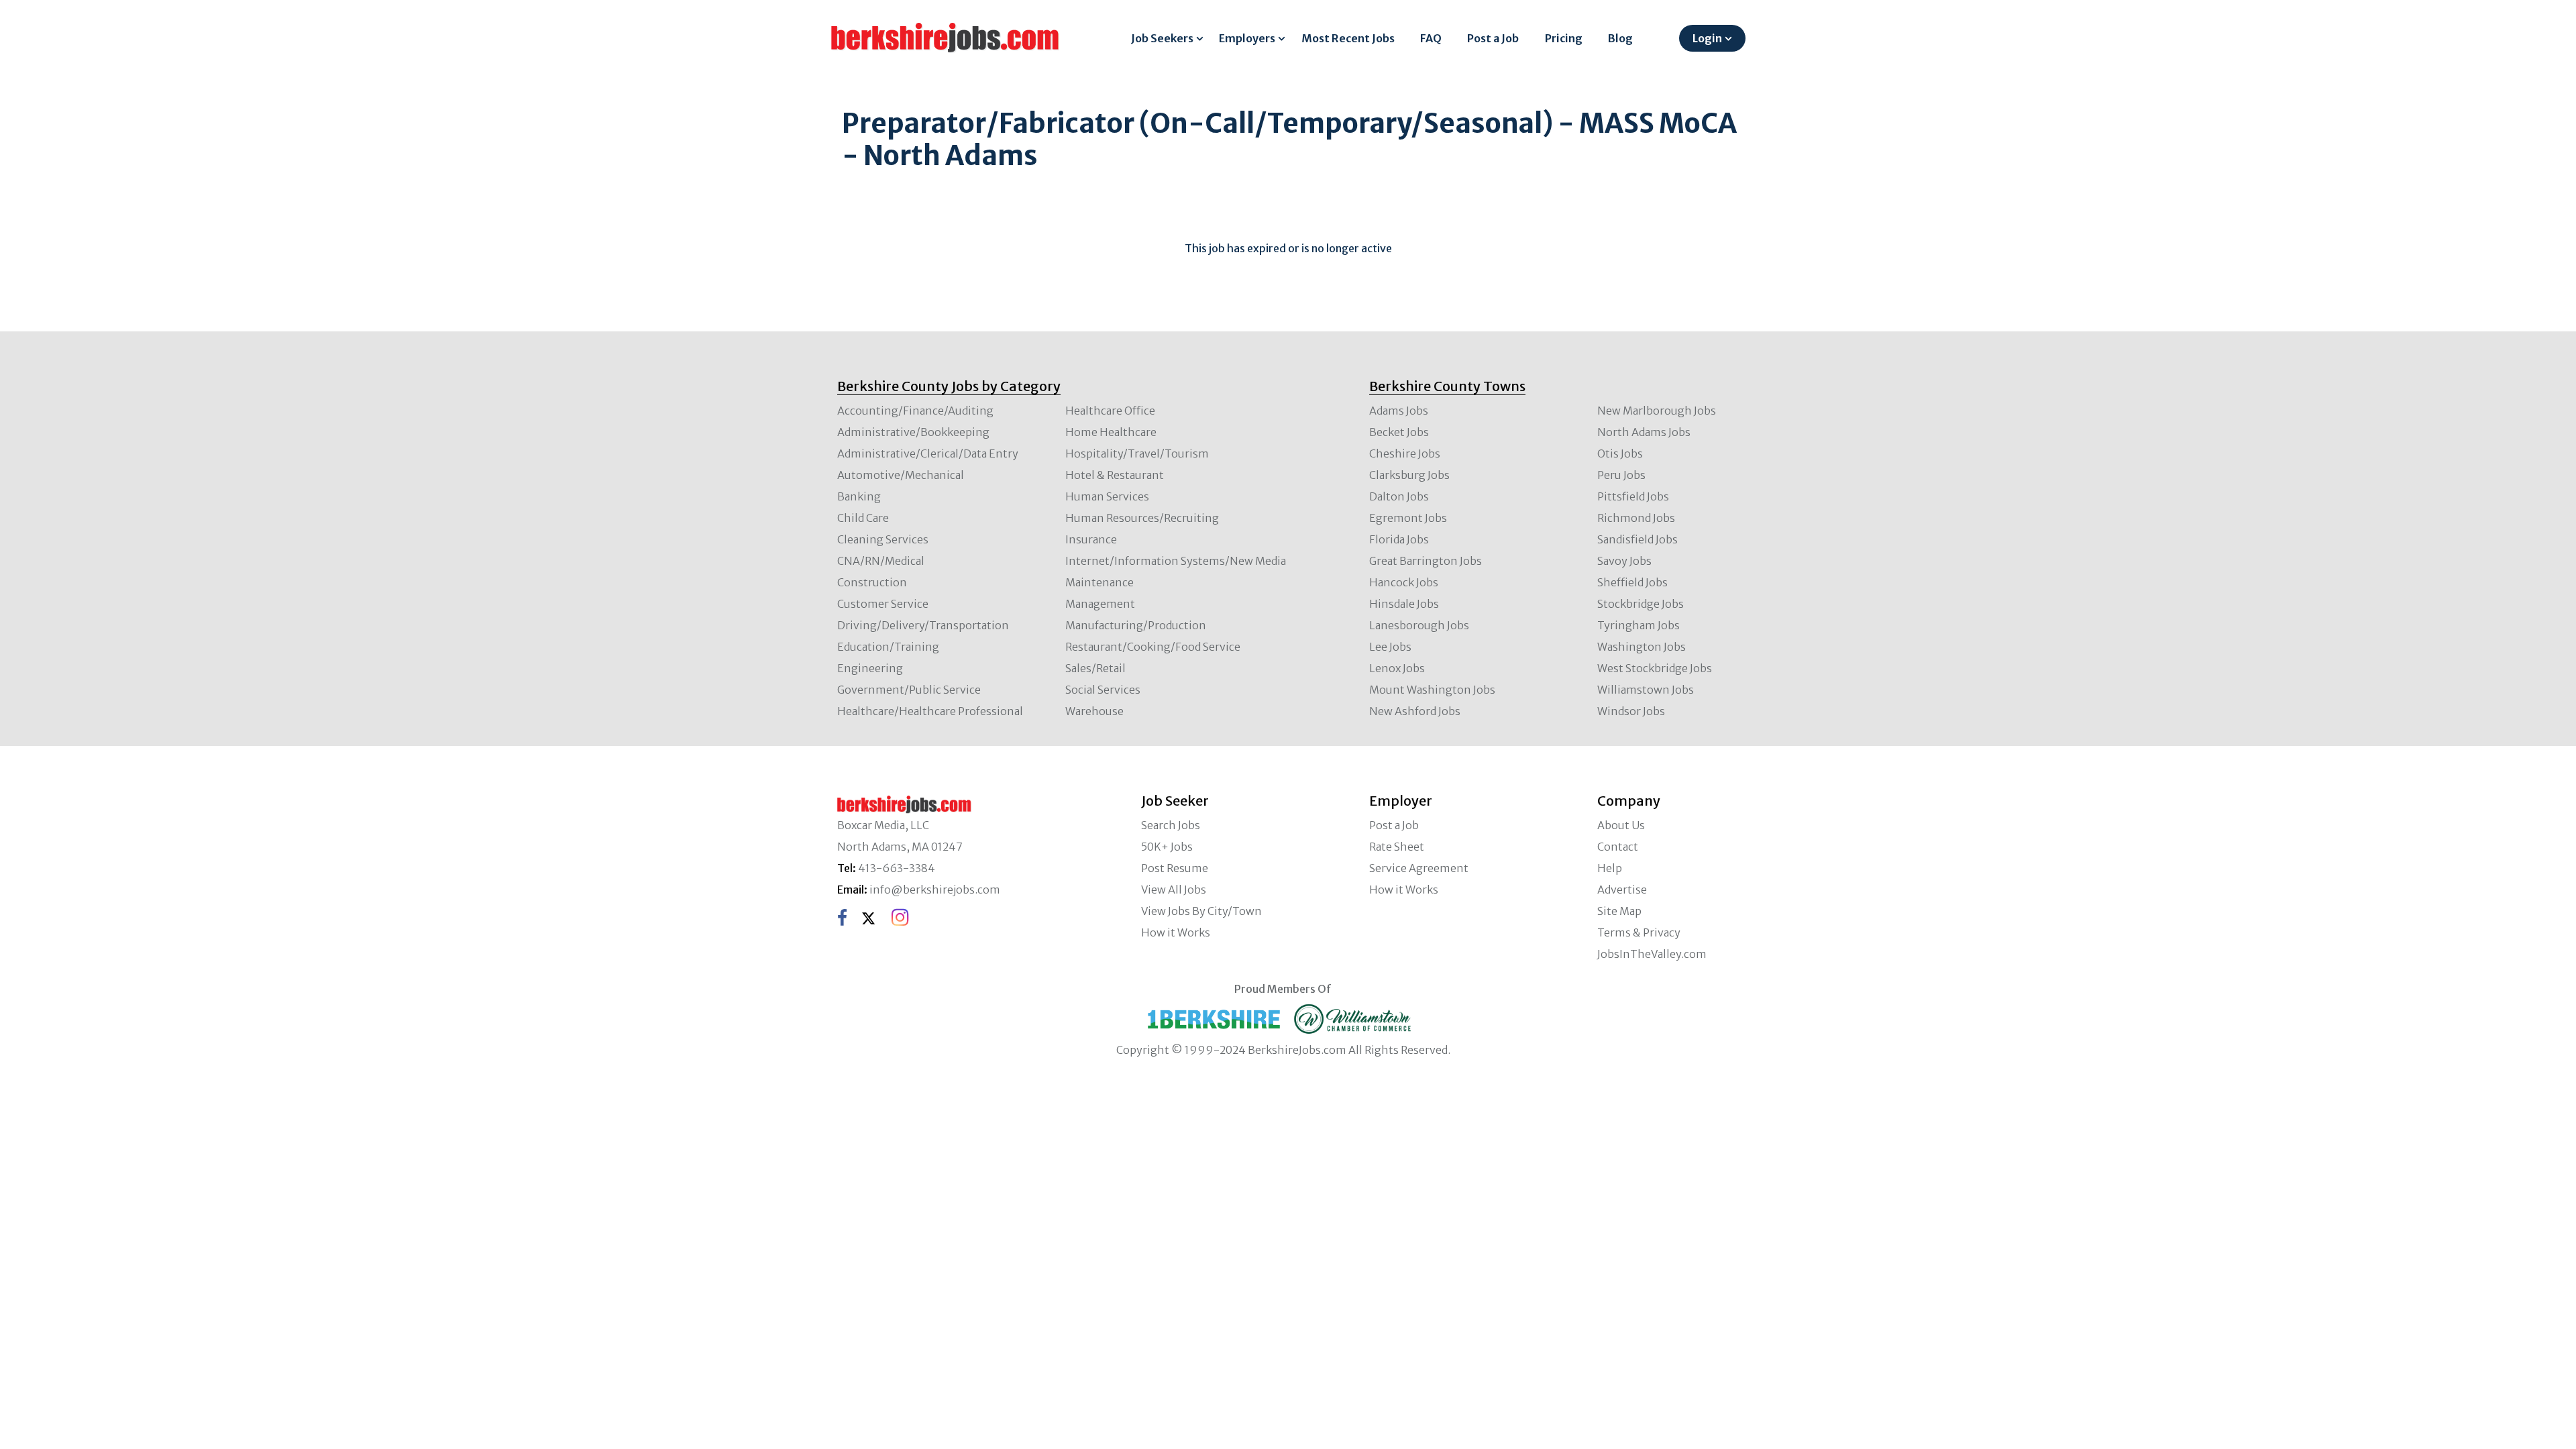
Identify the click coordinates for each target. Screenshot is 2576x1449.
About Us (1621, 825)
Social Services (1103, 690)
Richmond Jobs (1636, 518)
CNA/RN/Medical (881, 561)
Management (1100, 604)
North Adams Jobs (1644, 432)
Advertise (1622, 890)
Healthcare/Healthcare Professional (930, 711)
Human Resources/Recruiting (1142, 518)
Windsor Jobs (1631, 711)
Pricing (1564, 38)
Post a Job (1493, 38)
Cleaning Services (883, 539)
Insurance (1091, 539)
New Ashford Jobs (1415, 711)
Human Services (1107, 496)
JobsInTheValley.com (1652, 954)
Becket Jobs (1399, 432)
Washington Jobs (1642, 647)
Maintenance (1099, 582)
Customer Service (883, 604)
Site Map (1619, 911)
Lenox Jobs (1397, 668)
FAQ (1431, 38)
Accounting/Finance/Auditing (915, 411)
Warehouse (1094, 711)
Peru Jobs (1621, 475)
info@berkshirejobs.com (935, 890)
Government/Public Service (909, 690)
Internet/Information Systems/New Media (1176, 561)
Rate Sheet (1397, 847)
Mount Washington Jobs (1432, 690)
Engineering (870, 668)
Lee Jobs (1390, 647)
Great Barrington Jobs (1426, 561)
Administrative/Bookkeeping (913, 432)
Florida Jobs (1399, 539)
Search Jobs (1171, 825)
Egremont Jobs (1408, 518)
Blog (1620, 38)
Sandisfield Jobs (1638, 539)
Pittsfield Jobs (1633, 496)
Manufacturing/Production (1136, 625)
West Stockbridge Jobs (1655, 668)
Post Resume (1175, 868)
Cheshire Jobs (1405, 453)
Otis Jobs (1620, 453)
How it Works (1176, 932)
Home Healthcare (1111, 432)
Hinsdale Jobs (1404, 604)
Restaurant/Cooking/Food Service (1153, 647)
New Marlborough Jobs (1657, 411)
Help (1610, 868)
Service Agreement (1419, 868)
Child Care (863, 518)
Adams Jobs (1399, 411)
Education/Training (888, 647)
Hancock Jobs (1404, 582)
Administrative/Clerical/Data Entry (928, 453)
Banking (859, 496)
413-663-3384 (897, 868)
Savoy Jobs (1624, 561)
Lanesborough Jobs (1419, 625)
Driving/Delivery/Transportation (923, 625)
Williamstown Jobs (1646, 690)
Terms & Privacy (1639, 932)
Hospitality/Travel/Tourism (1137, 453)
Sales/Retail (1095, 668)
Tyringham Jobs (1639, 625)
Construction (872, 582)
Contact (1618, 847)
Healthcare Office (1110, 411)
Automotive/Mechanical (901, 475)
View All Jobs (1174, 890)
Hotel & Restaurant (1115, 475)
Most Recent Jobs (1348, 38)
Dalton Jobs (1399, 496)
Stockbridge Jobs (1641, 604)
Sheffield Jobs (1632, 582)
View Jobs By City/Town (1201, 911)
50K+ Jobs (1167, 847)
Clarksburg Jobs (1409, 475)
